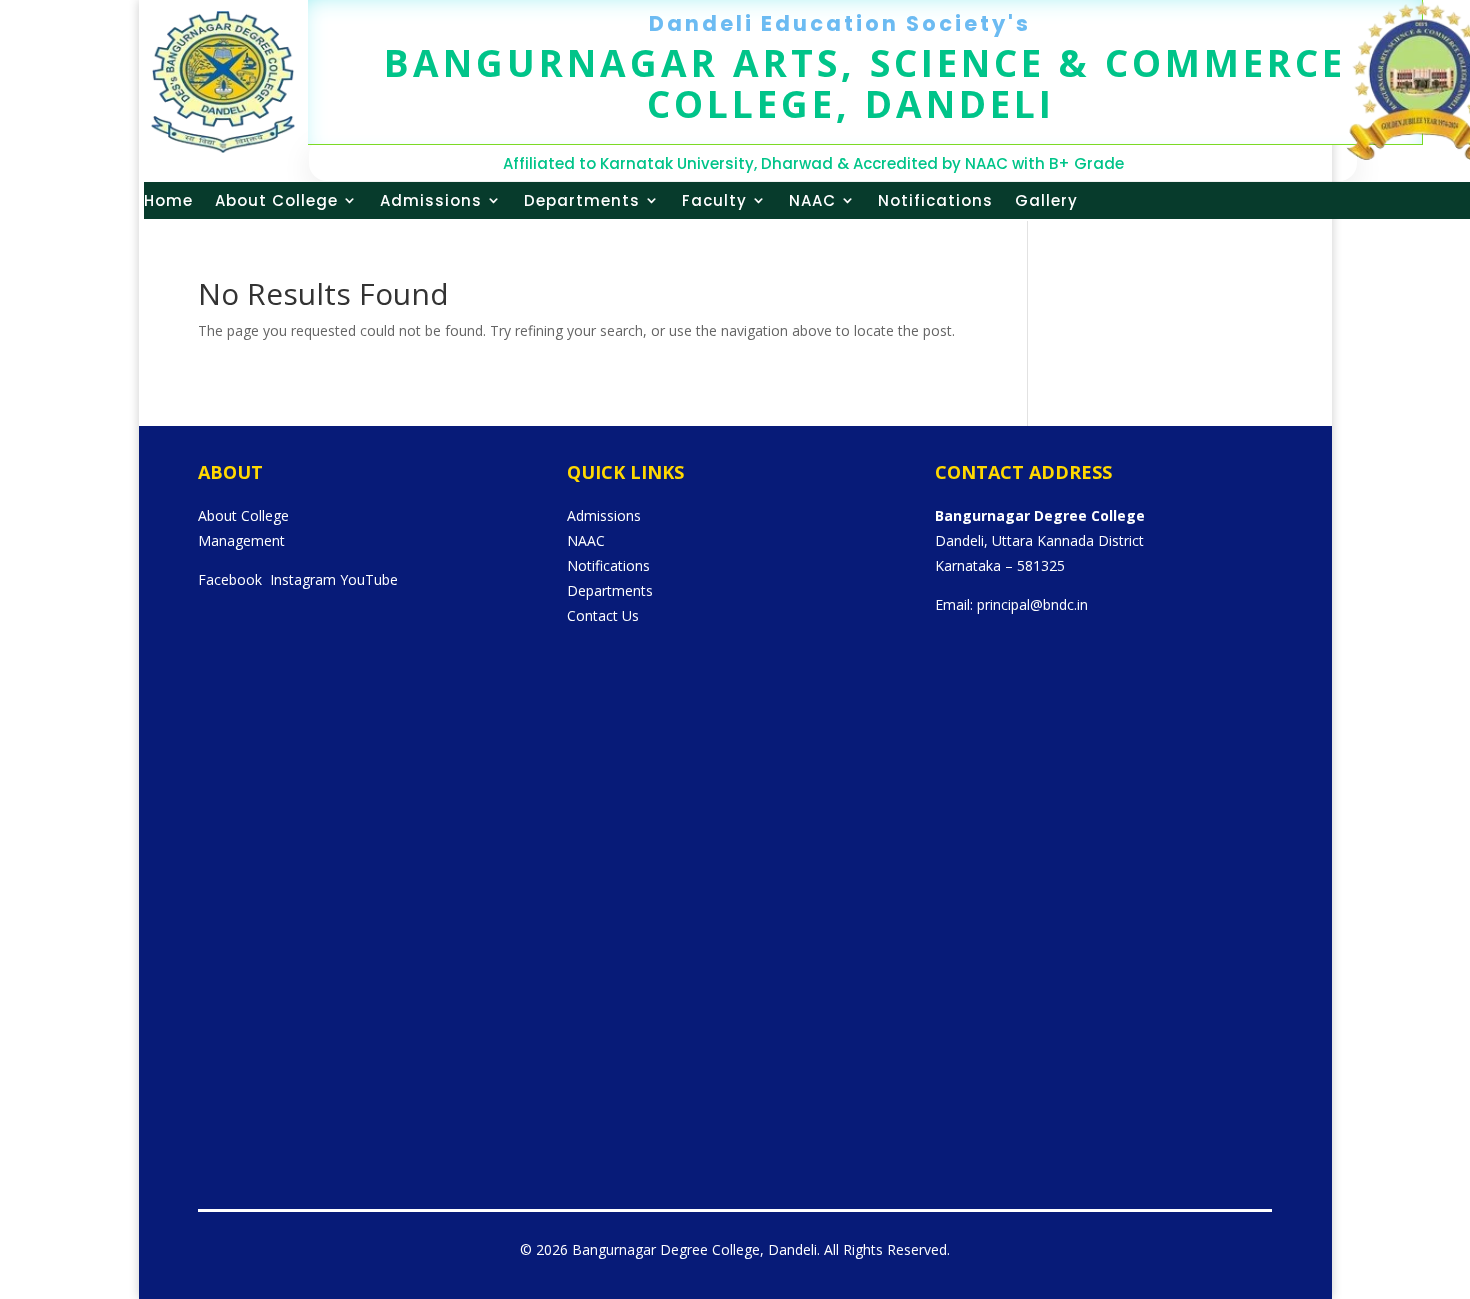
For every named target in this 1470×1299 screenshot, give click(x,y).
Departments (582, 200)
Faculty (714, 200)
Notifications (935, 200)
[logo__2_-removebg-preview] (223, 147)
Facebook (230, 579)
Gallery (1046, 200)
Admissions (431, 200)
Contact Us (603, 615)
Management (241, 540)
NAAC (812, 200)
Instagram (303, 579)
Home (168, 200)
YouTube (369, 579)
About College (276, 200)
